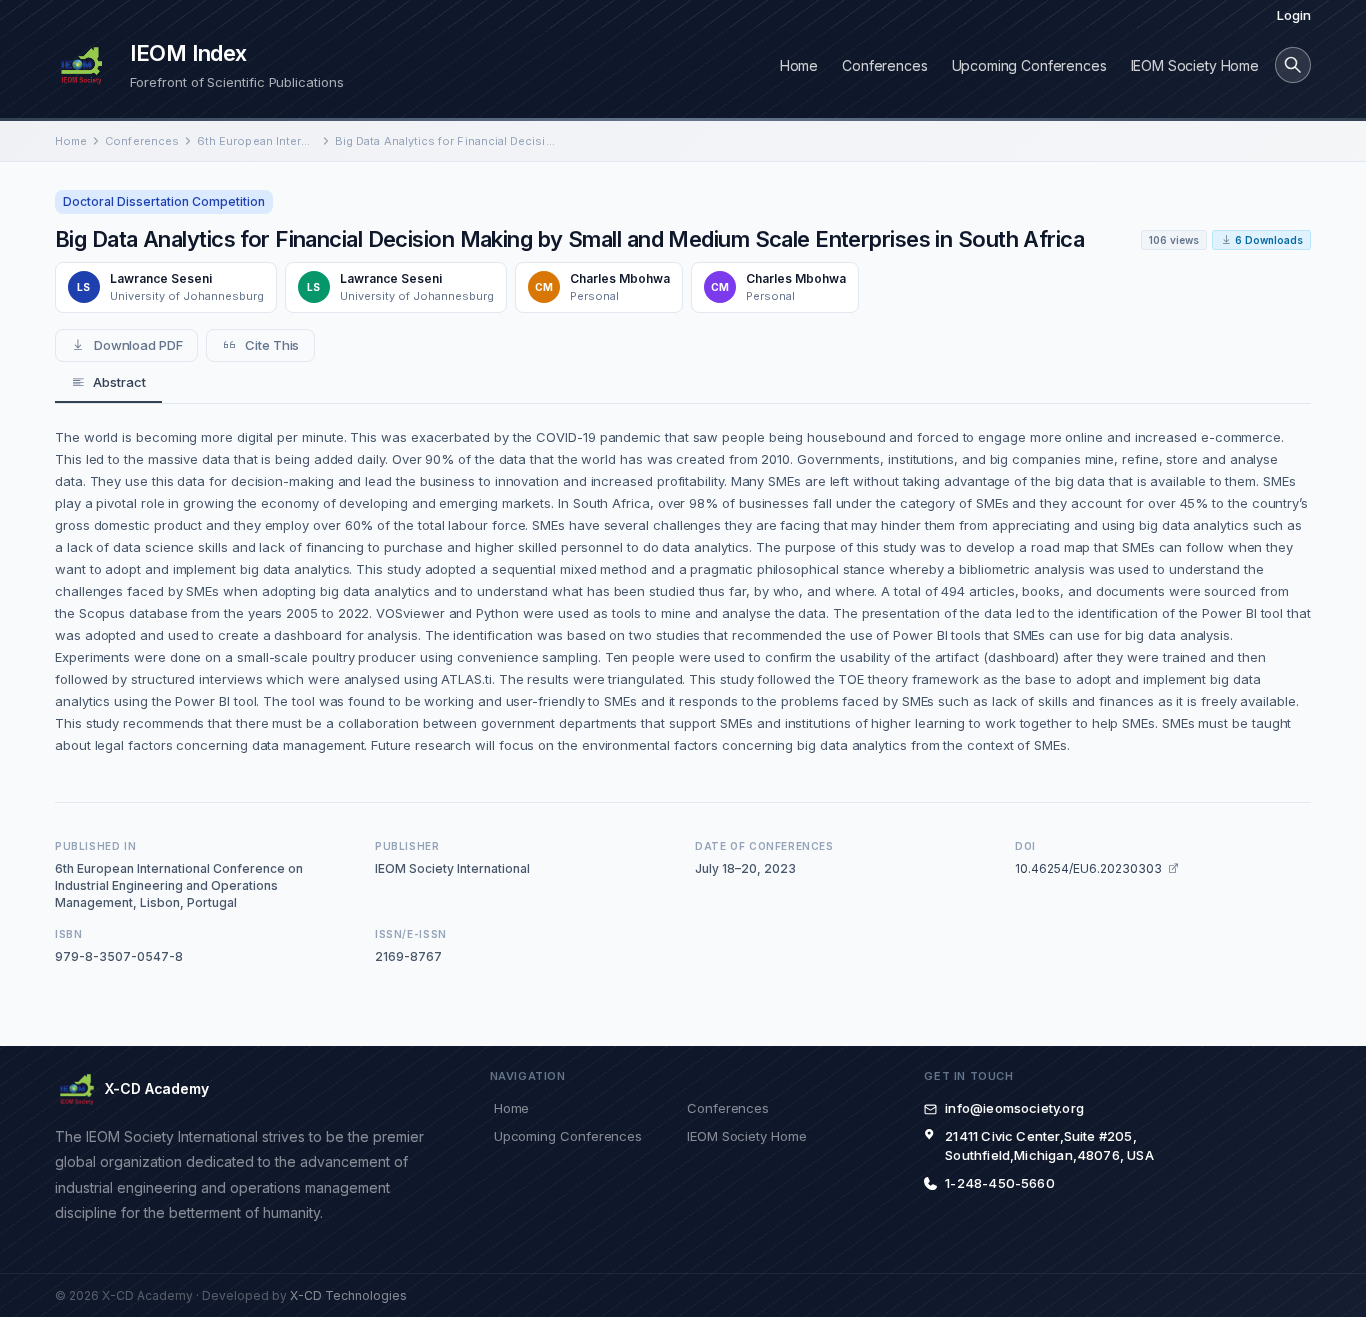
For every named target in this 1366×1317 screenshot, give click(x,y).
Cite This (272, 345)
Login (1294, 15)
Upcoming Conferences (1029, 65)
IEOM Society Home (1195, 65)
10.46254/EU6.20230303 (1088, 868)
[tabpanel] (683, 591)
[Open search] (1293, 65)
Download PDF (138, 345)
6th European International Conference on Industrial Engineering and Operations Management (257, 141)
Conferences (884, 65)
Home (799, 65)
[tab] (108, 383)
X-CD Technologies (348, 1295)
